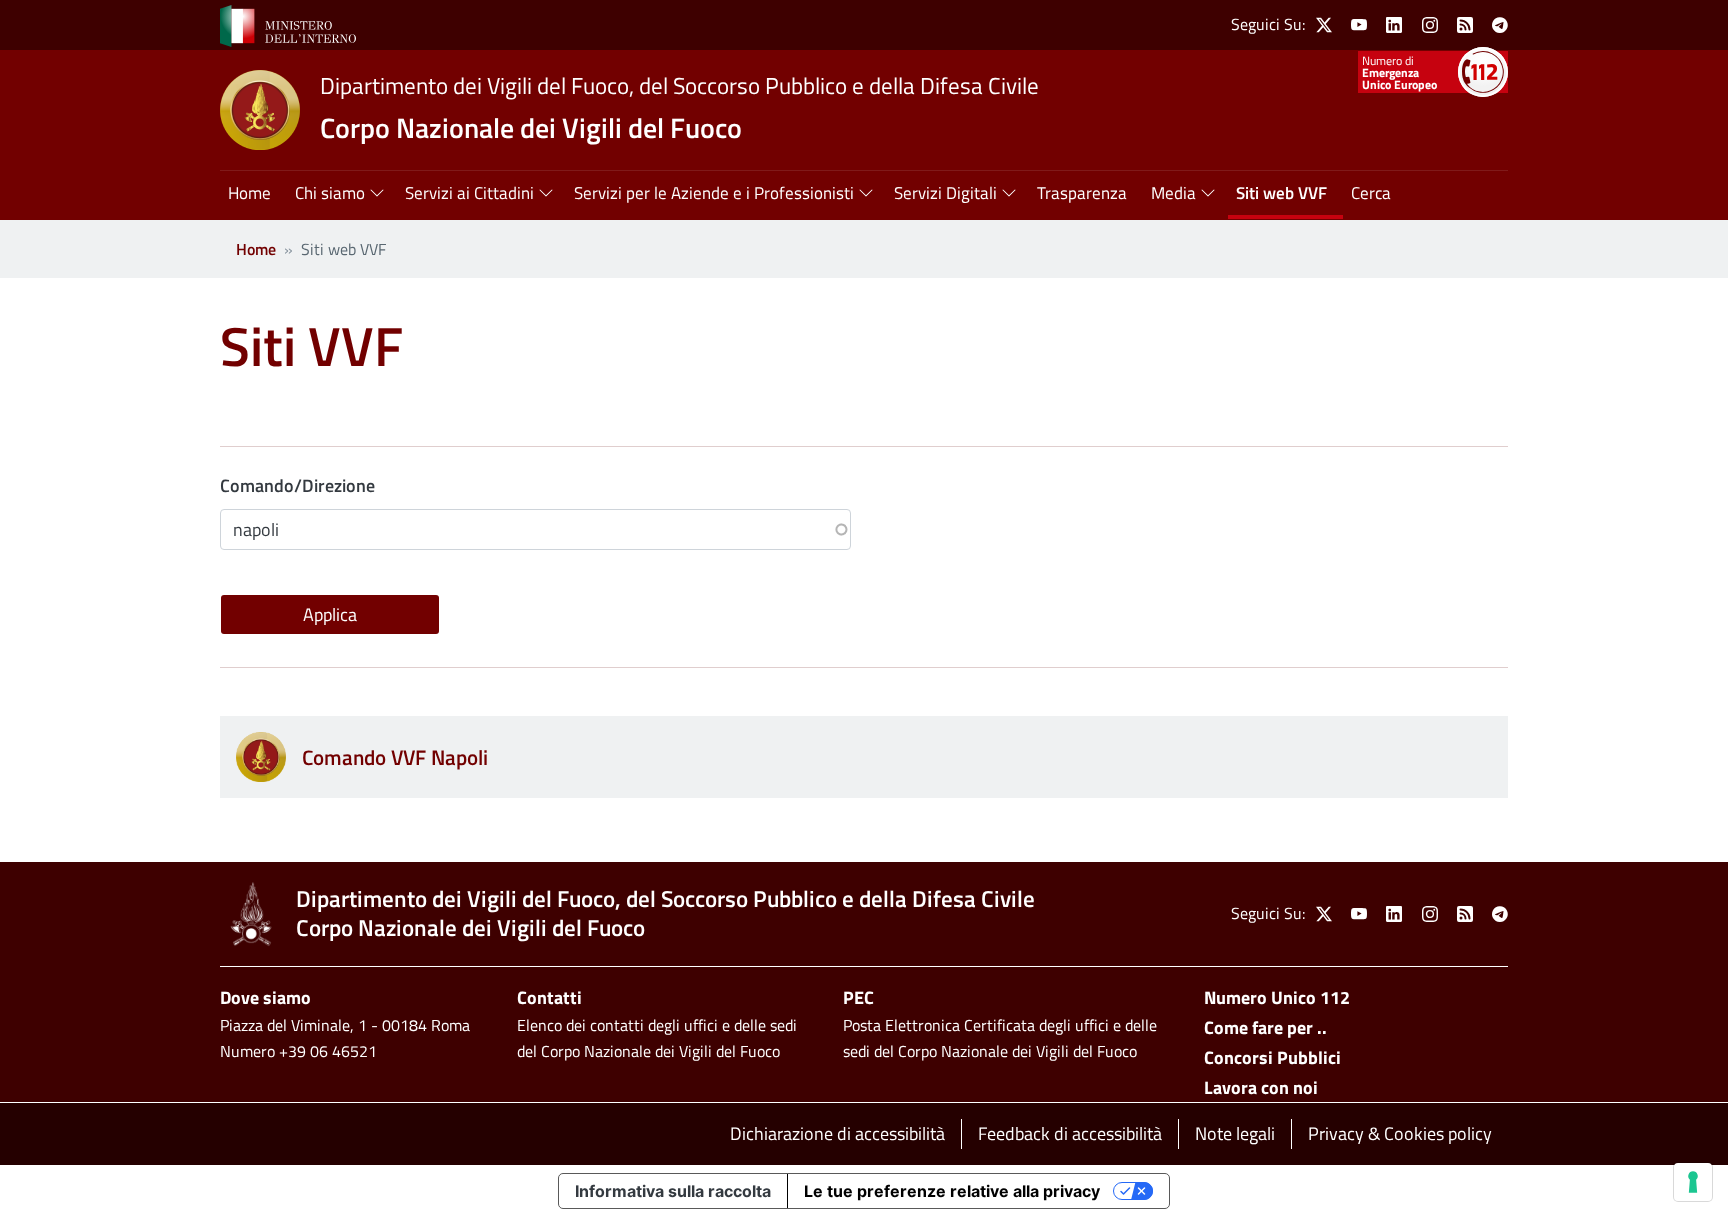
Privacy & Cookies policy (1400, 1133)
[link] (288, 24)
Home (256, 249)
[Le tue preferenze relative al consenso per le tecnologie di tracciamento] (1693, 1182)
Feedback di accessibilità (1070, 1133)
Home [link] (249, 193)
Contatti (549, 997)
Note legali (1235, 1133)
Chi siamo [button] (330, 193)
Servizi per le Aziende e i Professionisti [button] (714, 193)
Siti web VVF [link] (1281, 193)
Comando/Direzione (297, 485)
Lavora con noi (1261, 1087)
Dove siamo (265, 997)
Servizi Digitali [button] (945, 193)
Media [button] (1173, 193)
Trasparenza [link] (1082, 193)
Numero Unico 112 (1277, 997)
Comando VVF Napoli (395, 757)
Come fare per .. (1265, 1027)
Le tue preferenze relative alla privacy (952, 1191)
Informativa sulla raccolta (673, 1191)
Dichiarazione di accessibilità (837, 1133)
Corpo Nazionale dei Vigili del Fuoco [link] (531, 127)
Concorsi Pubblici (1272, 1057)
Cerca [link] (1371, 193)
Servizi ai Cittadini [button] (469, 193)
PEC (858, 997)
